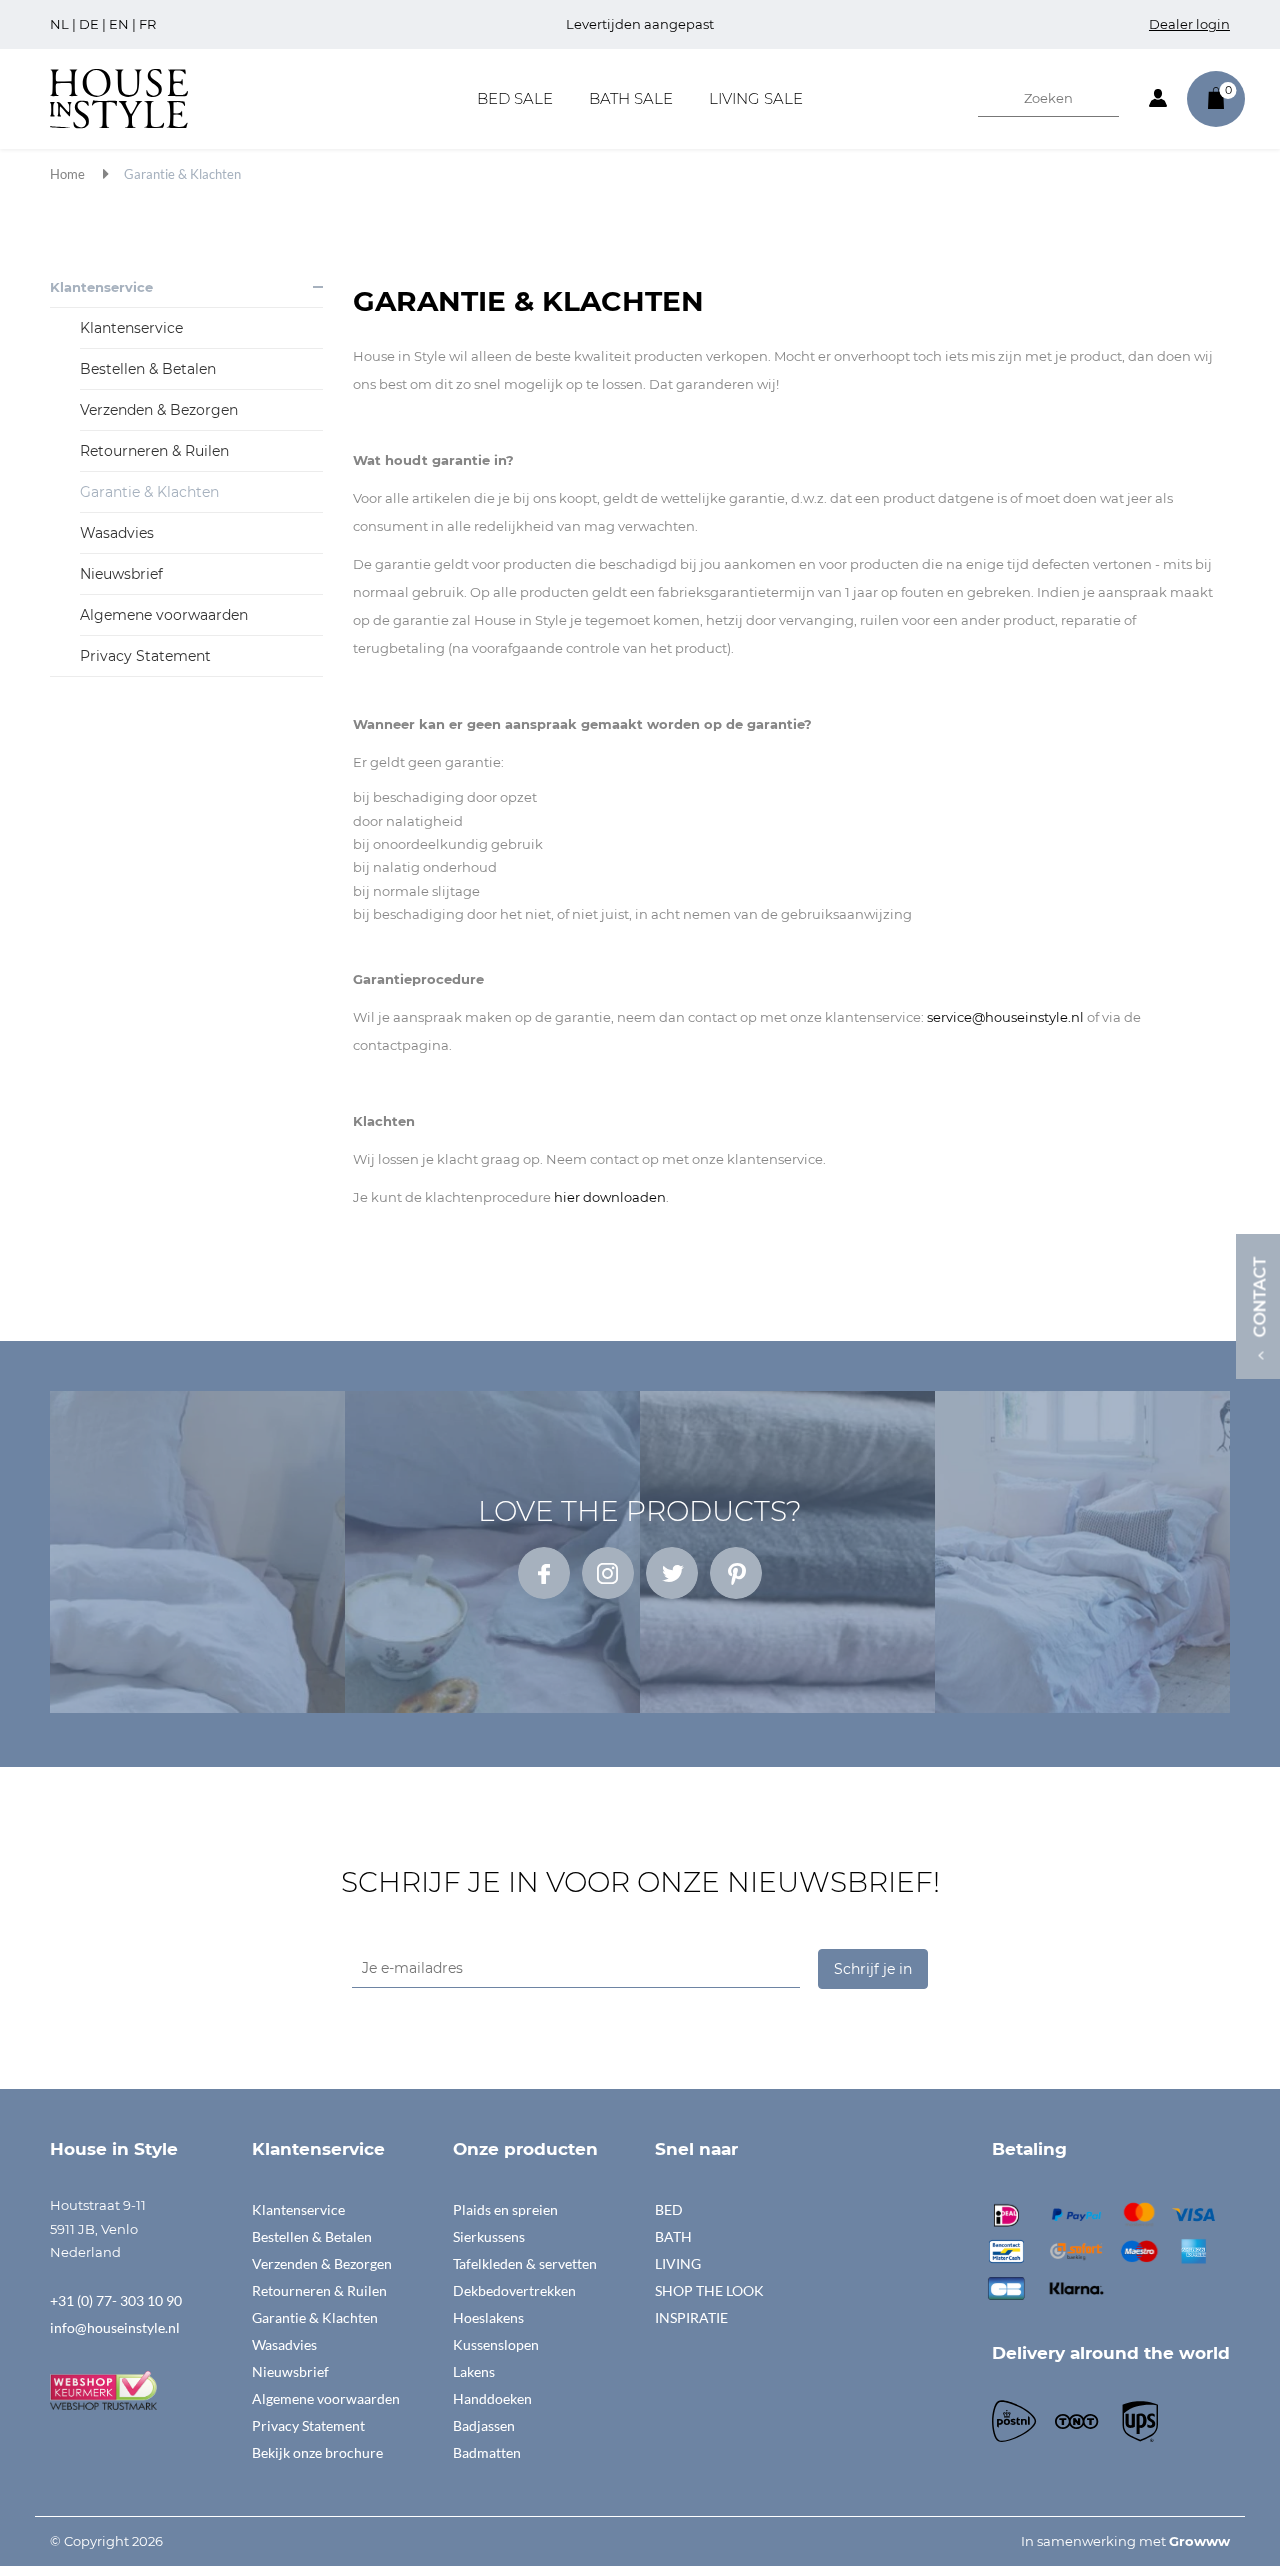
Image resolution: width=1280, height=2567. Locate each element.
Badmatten (487, 2452)
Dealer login (1189, 24)
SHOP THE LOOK (709, 2290)
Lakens (474, 2371)
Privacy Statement (145, 656)
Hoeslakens (488, 2317)
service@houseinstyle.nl (1005, 1017)
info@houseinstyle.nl (115, 2327)
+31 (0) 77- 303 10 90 (116, 2300)
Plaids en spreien (505, 2209)
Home (67, 174)
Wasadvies (117, 533)
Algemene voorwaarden (164, 615)
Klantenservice (101, 287)
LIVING (678, 2263)
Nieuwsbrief (121, 574)
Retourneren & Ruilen (154, 451)
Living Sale (756, 98)
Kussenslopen (496, 2344)
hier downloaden (610, 1197)
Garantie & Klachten (182, 174)
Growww (1199, 2541)
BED (669, 2209)
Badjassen (484, 2425)
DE (89, 24)
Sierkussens (489, 2236)
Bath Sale (631, 98)
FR (147, 24)
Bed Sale (515, 98)
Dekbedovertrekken (514, 2290)
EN (119, 24)
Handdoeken (492, 2398)
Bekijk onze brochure (317, 2452)
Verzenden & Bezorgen (159, 410)
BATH (673, 2236)
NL (59, 24)
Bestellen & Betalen (148, 369)
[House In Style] (119, 97)
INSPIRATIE (691, 2317)
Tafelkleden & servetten (525, 2263)
